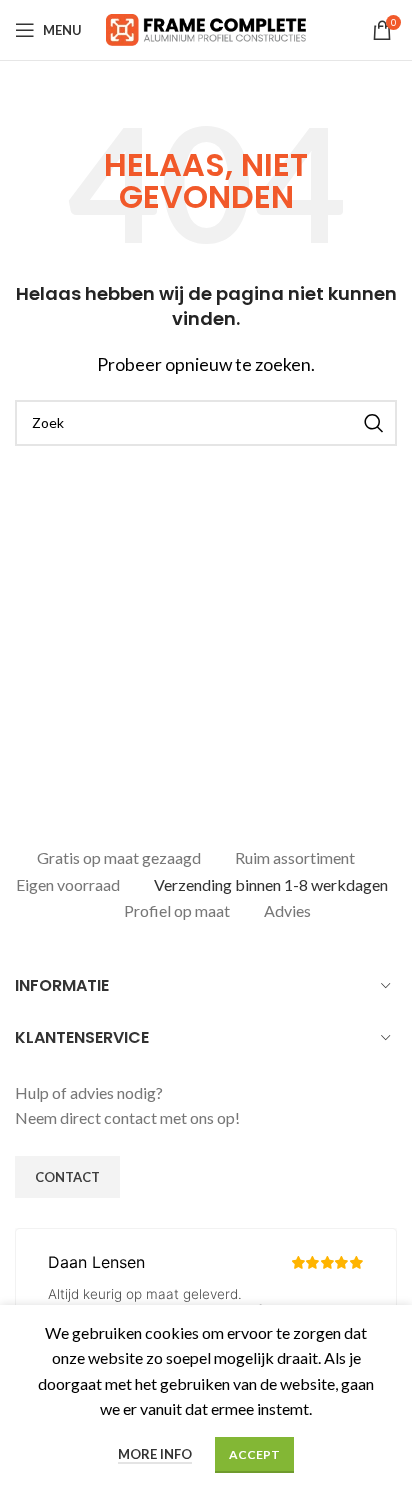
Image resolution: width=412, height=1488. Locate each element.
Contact (67, 1177)
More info (155, 1454)
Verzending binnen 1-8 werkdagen (271, 884)
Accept (254, 1454)
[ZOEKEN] (374, 423)
